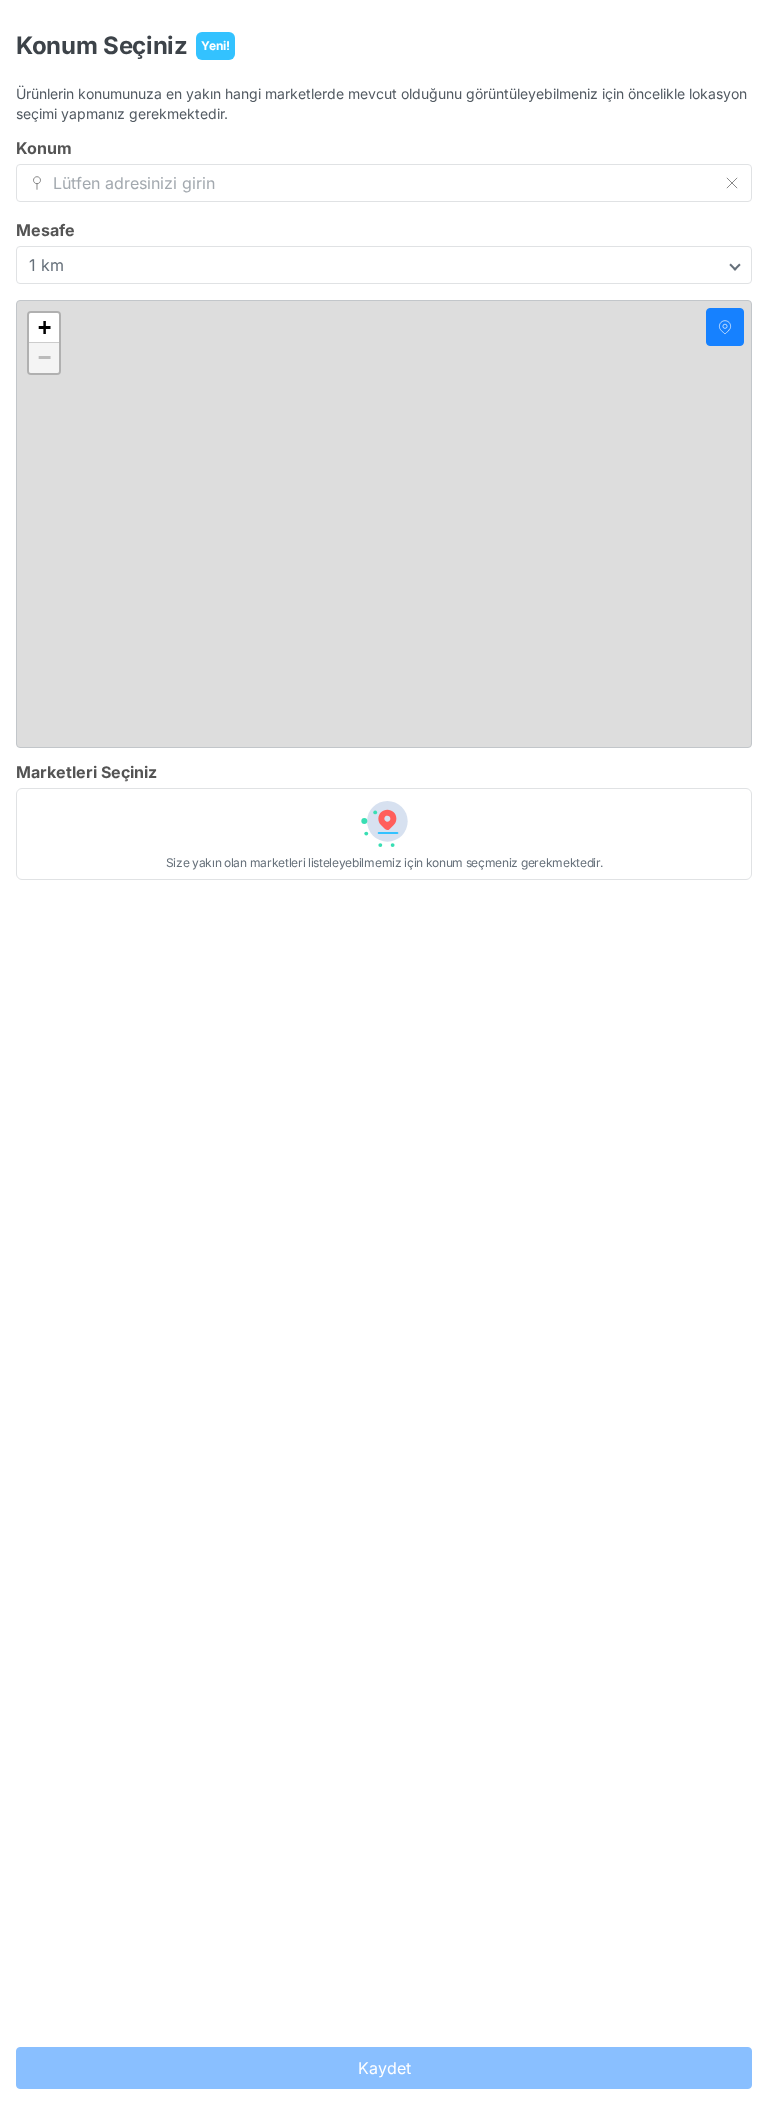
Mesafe (45, 230)
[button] (44, 328)
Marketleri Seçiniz (86, 772)
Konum (44, 148)
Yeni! (215, 45)
